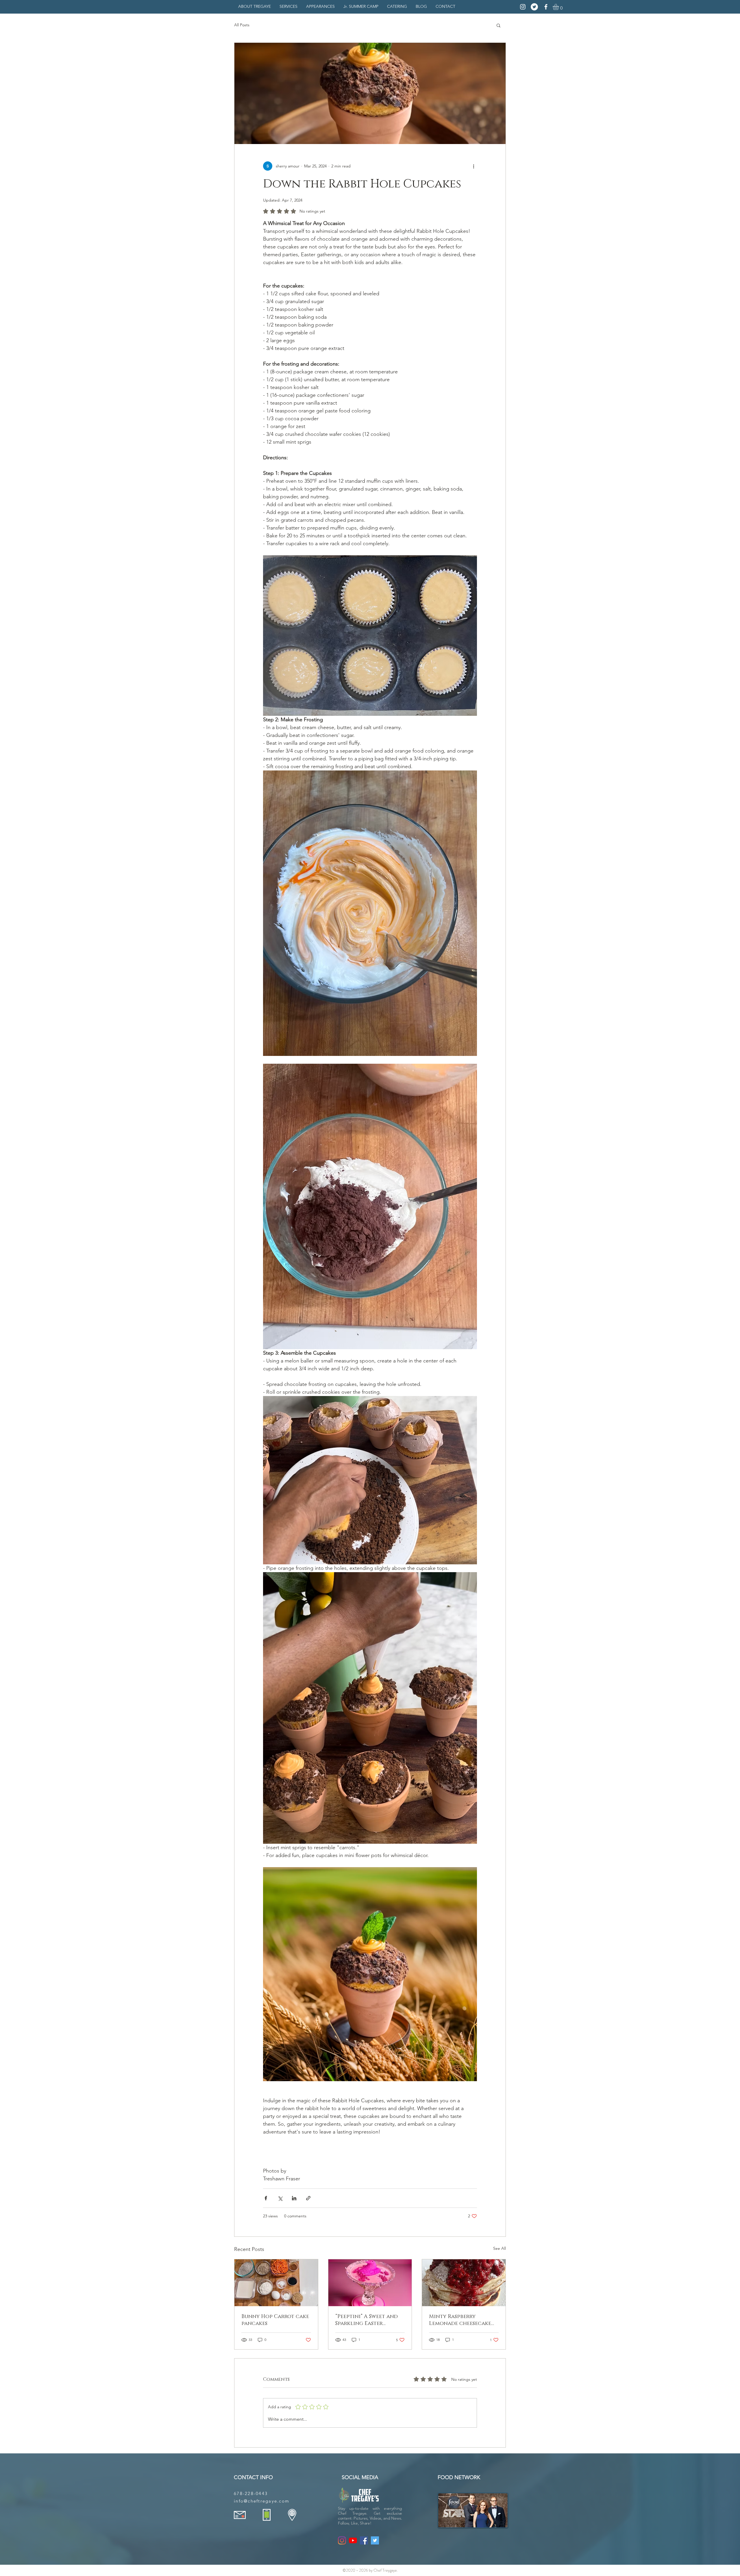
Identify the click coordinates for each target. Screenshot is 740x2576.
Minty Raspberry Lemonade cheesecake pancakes (460, 2320)
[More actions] (473, 166)
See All (499, 2248)
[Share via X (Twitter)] (280, 2198)
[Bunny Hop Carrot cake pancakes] (276, 2283)
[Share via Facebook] (266, 2198)
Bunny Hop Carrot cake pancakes (275, 2320)
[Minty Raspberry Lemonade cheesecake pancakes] (464, 2283)
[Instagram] (523, 7)
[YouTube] (353, 2540)
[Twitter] (534, 7)
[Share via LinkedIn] (294, 2198)
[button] (559, 7)
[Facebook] (546, 7)
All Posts (242, 25)
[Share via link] (308, 2198)
